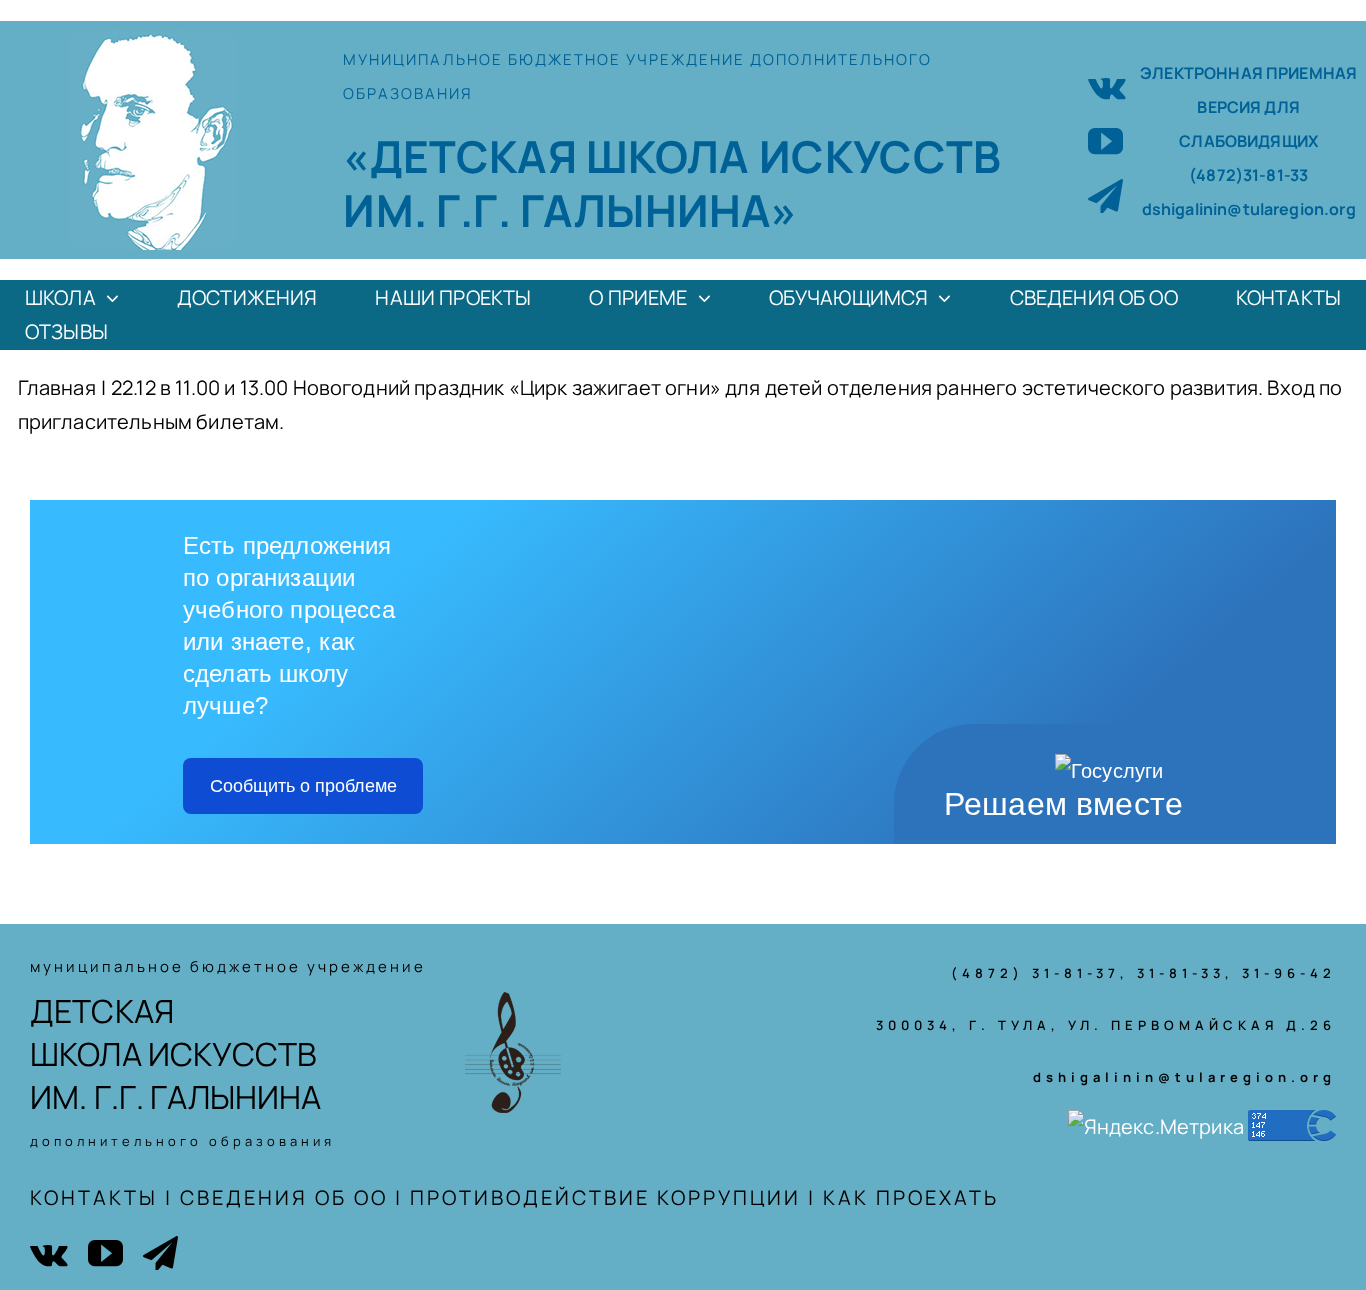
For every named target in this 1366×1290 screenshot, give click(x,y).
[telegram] (1105, 195)
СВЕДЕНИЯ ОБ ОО (284, 1197)
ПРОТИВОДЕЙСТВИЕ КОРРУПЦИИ (605, 1197)
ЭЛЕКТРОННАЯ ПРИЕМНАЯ (1248, 73)
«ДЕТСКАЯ (464, 156)
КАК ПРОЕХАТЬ (911, 1197)
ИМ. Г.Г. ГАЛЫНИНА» (570, 210)
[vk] (1107, 85)
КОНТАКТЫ (94, 1197)
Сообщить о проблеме (303, 786)
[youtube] (1105, 140)
